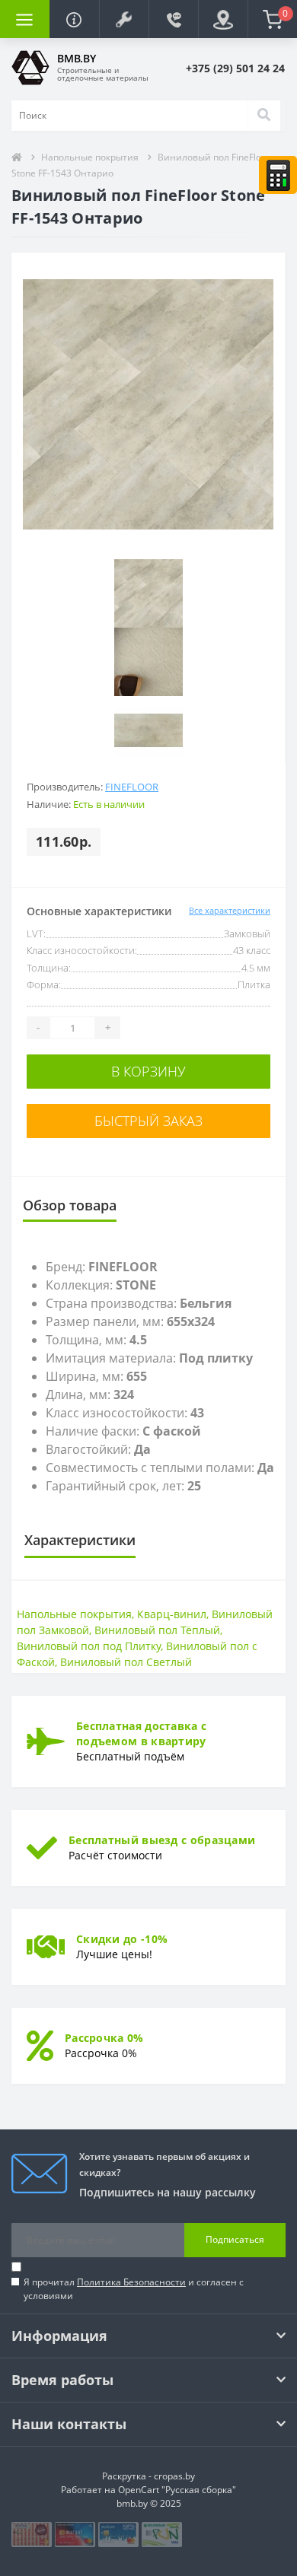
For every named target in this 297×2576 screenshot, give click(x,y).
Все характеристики (230, 910)
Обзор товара (70, 1205)
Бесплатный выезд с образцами (162, 1840)
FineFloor (132, 787)
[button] (124, 19)
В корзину (148, 1071)
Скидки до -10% (122, 1939)
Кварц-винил (172, 1614)
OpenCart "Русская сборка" (177, 2490)
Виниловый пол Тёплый (157, 1630)
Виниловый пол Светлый (126, 1662)
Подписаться (235, 2239)
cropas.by (174, 2476)
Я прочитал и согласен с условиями (134, 2289)
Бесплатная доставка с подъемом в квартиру (141, 1733)
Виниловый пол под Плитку (89, 1646)
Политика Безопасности (131, 2282)
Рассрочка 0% (104, 2038)
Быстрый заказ (148, 1121)
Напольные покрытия (90, 157)
